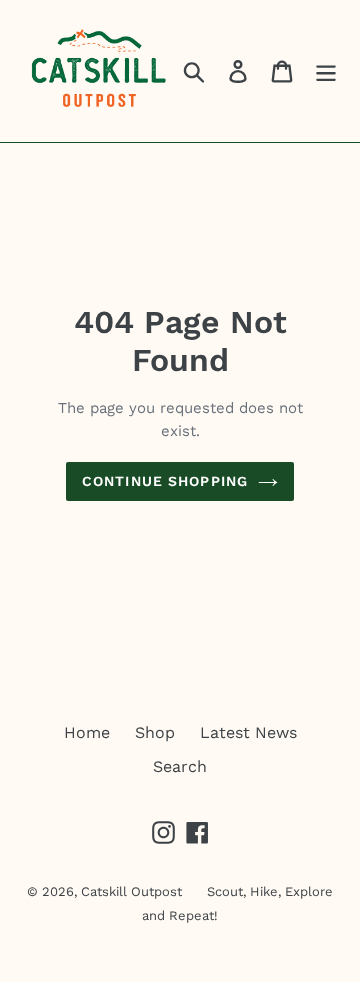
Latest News (248, 732)
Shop (155, 732)
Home (87, 732)
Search (180, 766)
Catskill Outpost (131, 891)
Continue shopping (165, 481)
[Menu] (326, 71)
